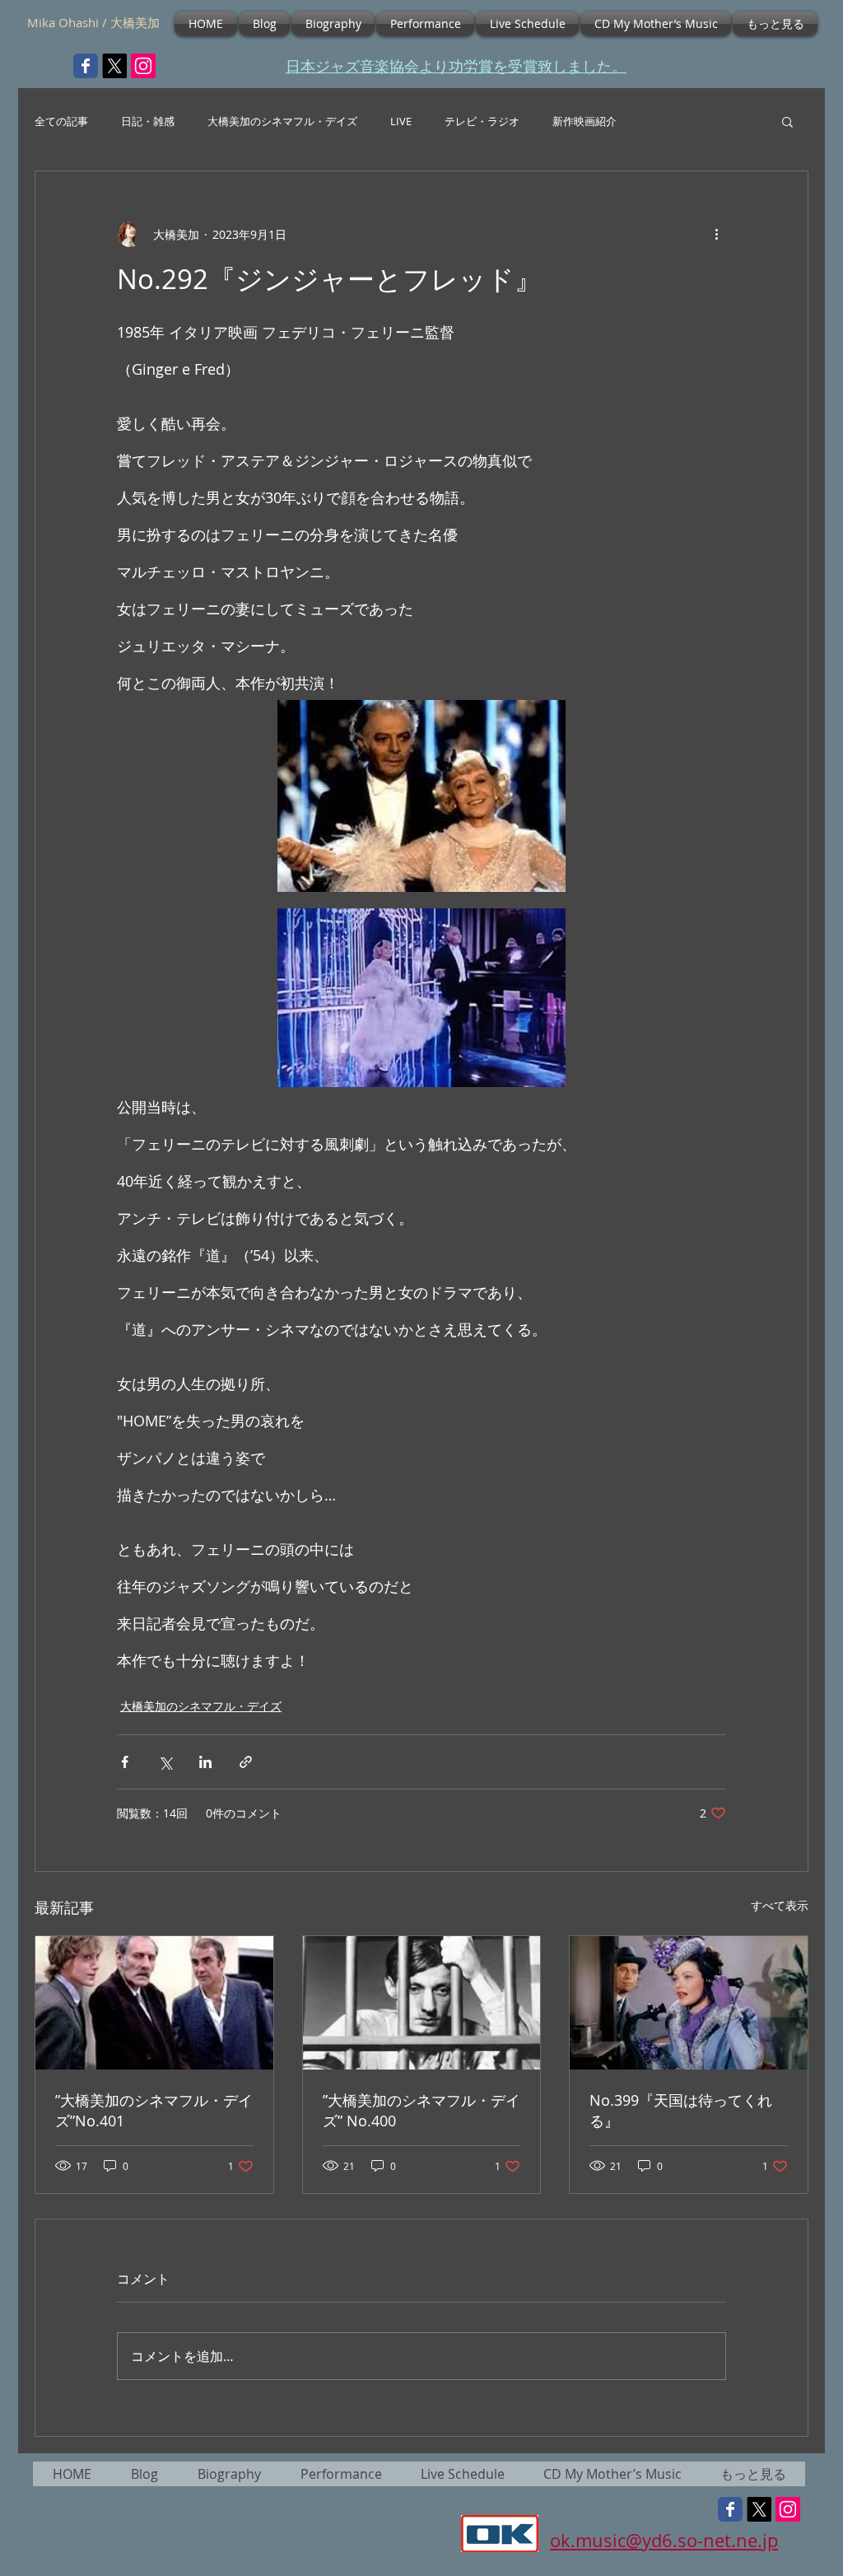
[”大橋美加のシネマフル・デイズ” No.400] (422, 2003)
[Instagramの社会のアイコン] (143, 66)
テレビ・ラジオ (482, 121)
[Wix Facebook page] (86, 66)
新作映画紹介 (585, 121)
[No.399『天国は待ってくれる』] (689, 2003)
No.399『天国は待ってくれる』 (681, 2110)
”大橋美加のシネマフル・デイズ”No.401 (154, 2110)
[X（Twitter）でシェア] (165, 1762)
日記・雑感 (148, 121)
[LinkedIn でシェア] (205, 1762)
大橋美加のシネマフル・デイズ (282, 121)
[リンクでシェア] (246, 1762)
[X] (114, 66)
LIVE (401, 121)
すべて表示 (780, 1905)
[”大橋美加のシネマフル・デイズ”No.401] (154, 2003)
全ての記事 (61, 121)
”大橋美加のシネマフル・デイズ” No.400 (421, 2110)
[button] (787, 121)
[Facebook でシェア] (125, 1762)
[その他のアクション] (716, 234)
